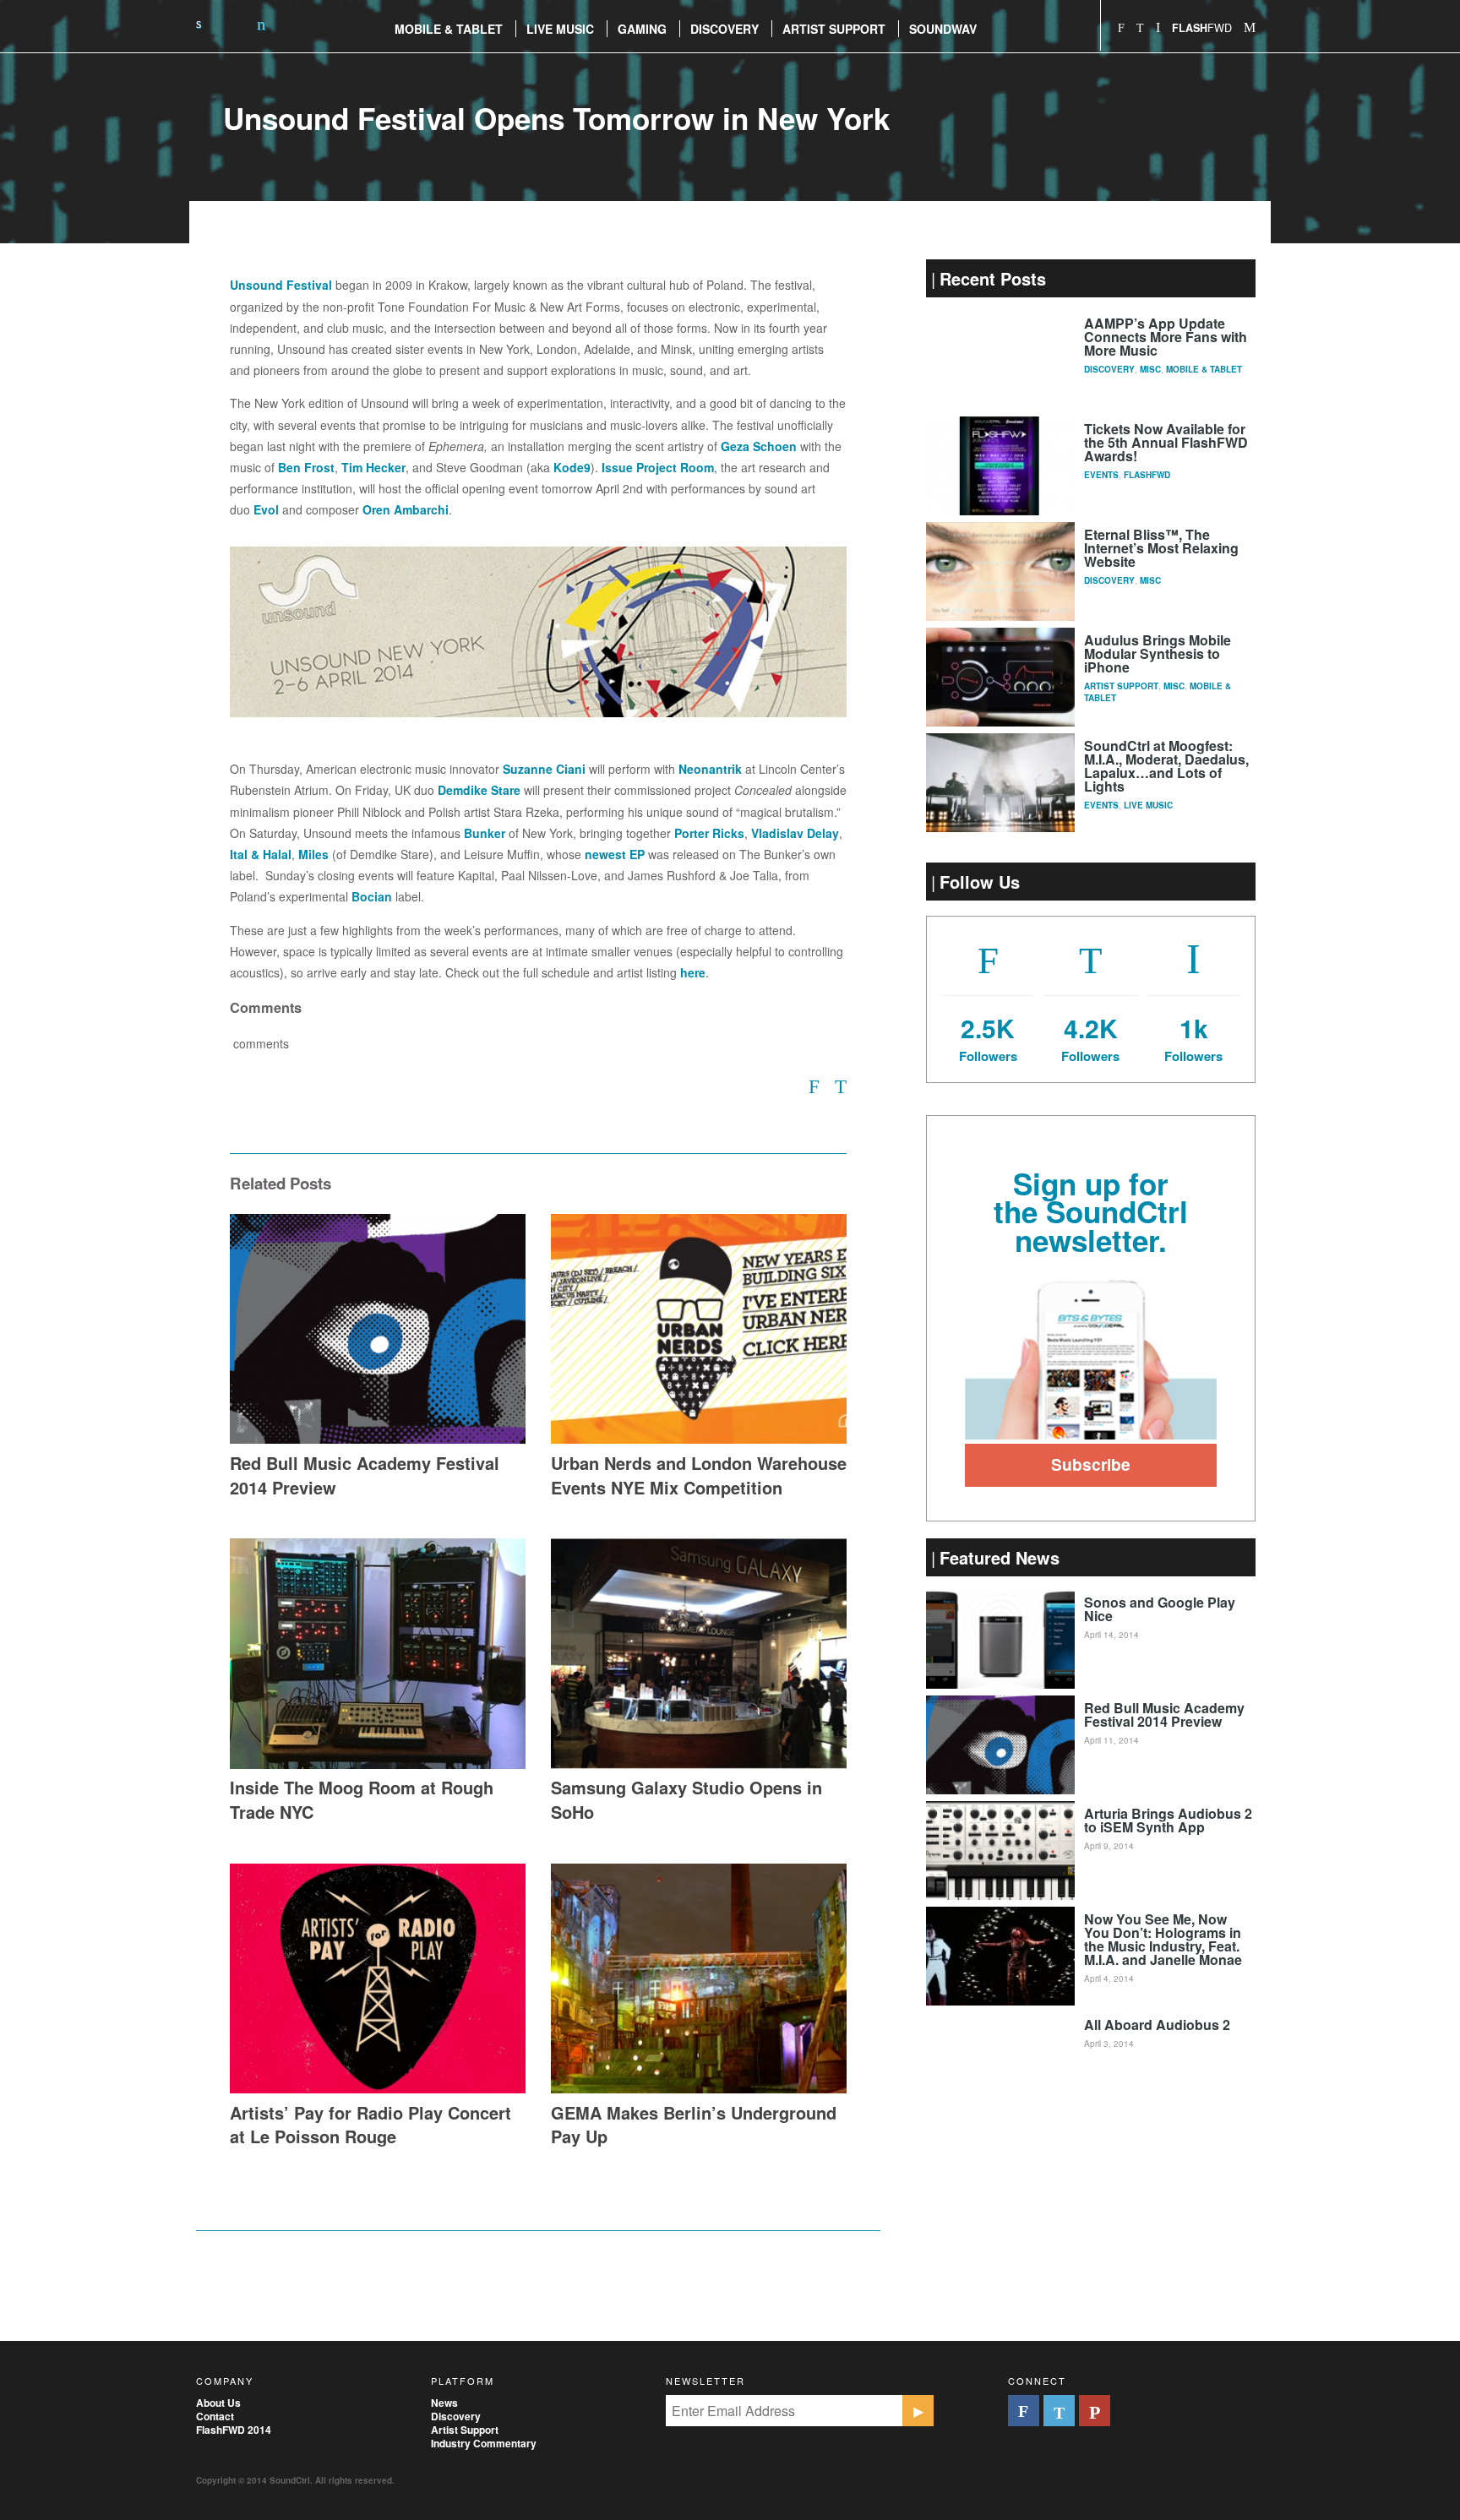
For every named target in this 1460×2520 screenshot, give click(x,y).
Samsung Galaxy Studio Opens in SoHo (686, 1799)
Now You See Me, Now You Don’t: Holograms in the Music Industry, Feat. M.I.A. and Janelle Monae (1163, 1939)
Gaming (642, 29)
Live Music (560, 29)
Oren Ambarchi (406, 509)
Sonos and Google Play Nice (1160, 1609)
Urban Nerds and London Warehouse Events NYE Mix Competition (699, 1475)
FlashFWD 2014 (234, 2430)
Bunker (485, 833)
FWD (1202, 27)
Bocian (372, 896)
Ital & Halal (261, 854)
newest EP (615, 854)
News (444, 2403)
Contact (215, 2416)
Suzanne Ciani (544, 769)
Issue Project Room (658, 467)
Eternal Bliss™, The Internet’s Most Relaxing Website (1161, 548)
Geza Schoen (759, 446)
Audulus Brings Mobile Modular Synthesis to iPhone (1158, 653)
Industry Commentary (484, 2443)
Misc (1150, 369)
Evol (266, 509)
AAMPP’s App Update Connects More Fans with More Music (1166, 337)
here (693, 972)
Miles (313, 854)
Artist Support (834, 29)
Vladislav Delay (795, 833)
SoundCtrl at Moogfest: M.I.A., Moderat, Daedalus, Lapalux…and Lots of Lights (1166, 766)
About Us (218, 2403)
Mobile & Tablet (1204, 369)
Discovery (725, 29)
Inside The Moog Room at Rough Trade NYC (362, 1799)
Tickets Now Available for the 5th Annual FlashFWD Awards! (1166, 442)
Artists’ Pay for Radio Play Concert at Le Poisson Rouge (370, 2125)
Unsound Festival (281, 285)
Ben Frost (306, 467)
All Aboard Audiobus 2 (1157, 2025)
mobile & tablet (449, 29)
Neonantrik (710, 769)
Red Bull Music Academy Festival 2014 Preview (365, 1475)
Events (1101, 475)
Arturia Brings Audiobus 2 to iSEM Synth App (1168, 1820)
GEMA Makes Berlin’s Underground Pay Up (694, 2125)
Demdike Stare (479, 790)
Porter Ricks (709, 833)
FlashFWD (1147, 475)
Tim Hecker (373, 467)
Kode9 (572, 467)
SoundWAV (943, 29)
